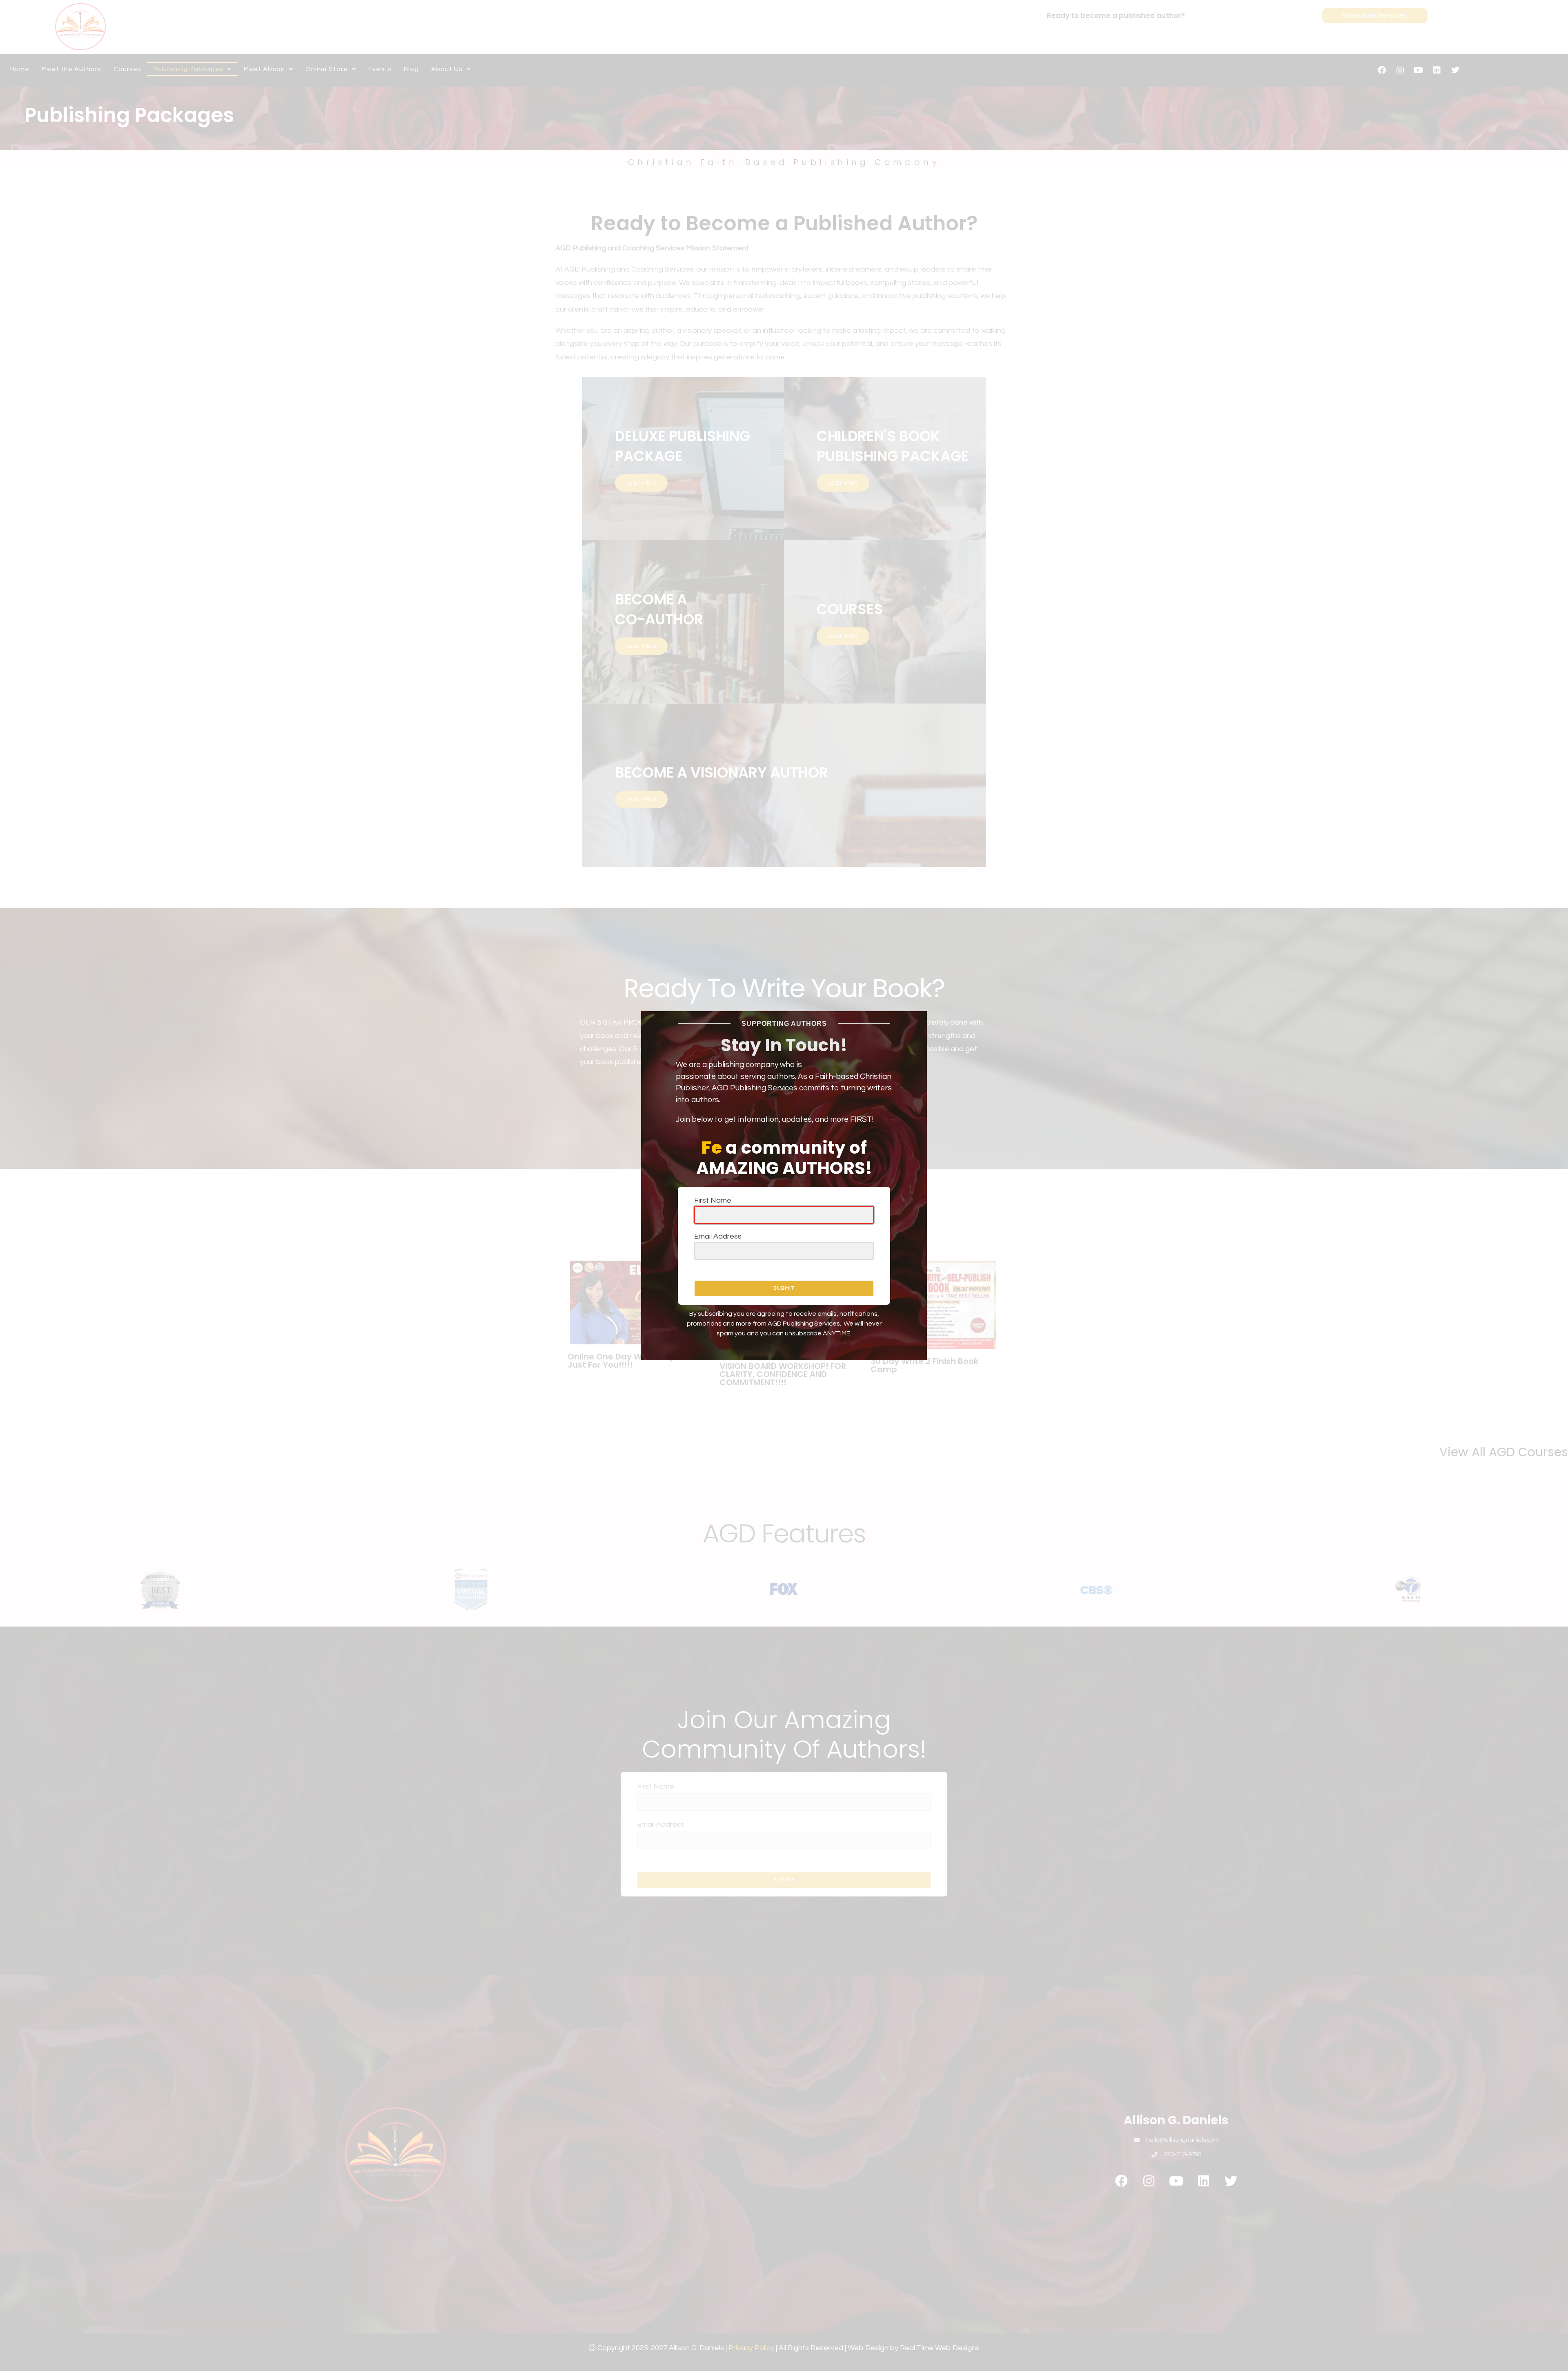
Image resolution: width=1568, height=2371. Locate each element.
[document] (784, 1185)
